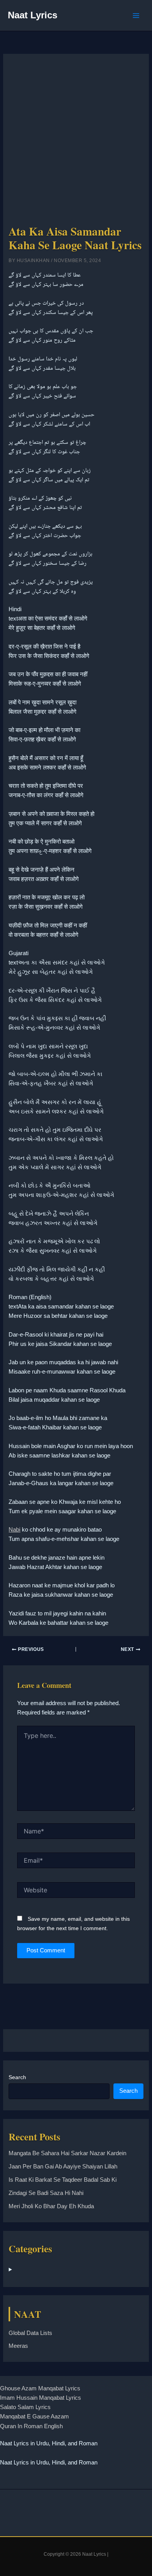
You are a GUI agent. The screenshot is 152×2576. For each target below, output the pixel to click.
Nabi (14, 1530)
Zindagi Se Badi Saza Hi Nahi (46, 2193)
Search (17, 2077)
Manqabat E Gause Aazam (34, 2416)
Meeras (18, 2346)
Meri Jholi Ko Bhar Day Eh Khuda (51, 2206)
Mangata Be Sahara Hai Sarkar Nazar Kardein (67, 2153)
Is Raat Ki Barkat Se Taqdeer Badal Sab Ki (63, 2180)
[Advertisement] (76, 142)
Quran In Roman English (31, 2426)
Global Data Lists (30, 2333)
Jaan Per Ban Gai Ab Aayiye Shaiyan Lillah (63, 2166)
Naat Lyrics (33, 15)
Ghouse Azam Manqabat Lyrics (40, 2388)
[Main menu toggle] (136, 16)
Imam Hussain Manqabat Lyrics (41, 2398)
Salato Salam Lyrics (25, 2407)
